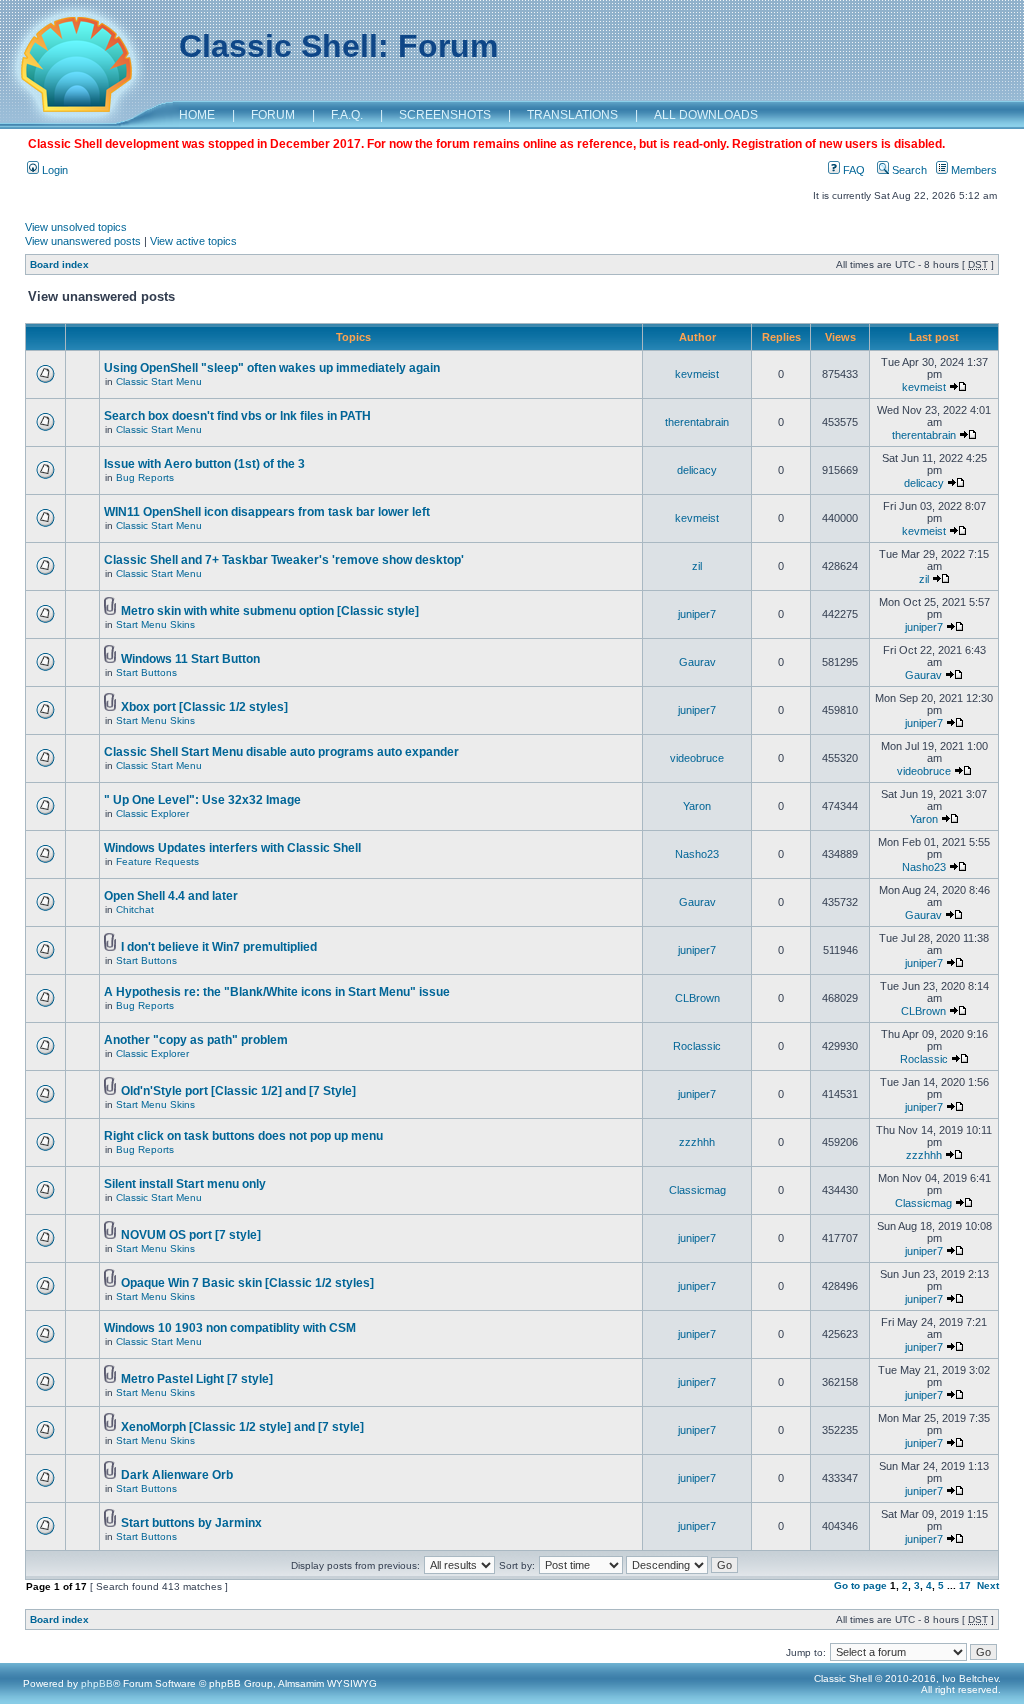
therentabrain (697, 422)
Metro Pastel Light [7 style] (197, 1379)
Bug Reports (145, 477)
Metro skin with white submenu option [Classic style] (270, 611)
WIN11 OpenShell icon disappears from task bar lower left (267, 512)
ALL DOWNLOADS (706, 115)
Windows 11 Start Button (190, 659)
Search (908, 170)
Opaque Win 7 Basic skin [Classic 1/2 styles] (247, 1283)
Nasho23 (697, 854)
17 (965, 1585)
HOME (197, 115)
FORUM (273, 115)
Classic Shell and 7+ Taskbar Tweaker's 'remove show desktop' (284, 560)
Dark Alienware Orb (177, 1475)
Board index (59, 264)
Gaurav (697, 662)
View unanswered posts (83, 241)
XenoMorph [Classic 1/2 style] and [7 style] (242, 1427)
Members (972, 170)
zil (697, 566)
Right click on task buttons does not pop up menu (243, 1136)
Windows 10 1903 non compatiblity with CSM (230, 1328)
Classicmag (697, 1190)
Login (53, 170)
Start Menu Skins (155, 624)
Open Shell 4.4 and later (171, 896)
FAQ (852, 170)
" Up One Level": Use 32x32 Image (202, 800)
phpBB (97, 1683)
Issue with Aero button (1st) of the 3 (204, 464)
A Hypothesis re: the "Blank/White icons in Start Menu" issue (277, 992)
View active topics (193, 241)
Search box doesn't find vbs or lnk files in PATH (237, 416)
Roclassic (697, 1046)
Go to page (860, 1585)
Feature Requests (157, 861)
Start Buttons (146, 672)
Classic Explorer (152, 813)
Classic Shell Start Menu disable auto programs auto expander (281, 752)
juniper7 (697, 614)
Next (988, 1585)
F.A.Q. (347, 115)
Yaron (697, 806)
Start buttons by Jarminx (191, 1523)
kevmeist (697, 374)
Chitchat (135, 909)
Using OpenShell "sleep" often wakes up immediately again (272, 368)
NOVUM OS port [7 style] (191, 1235)
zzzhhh (697, 1142)
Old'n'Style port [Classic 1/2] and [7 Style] (238, 1091)
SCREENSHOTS (445, 115)
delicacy (697, 470)
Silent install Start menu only (185, 1184)
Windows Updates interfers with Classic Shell (232, 848)
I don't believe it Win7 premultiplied (219, 947)
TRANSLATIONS (572, 115)
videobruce (697, 758)
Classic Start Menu (159, 381)
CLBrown (697, 998)
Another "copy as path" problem (196, 1040)
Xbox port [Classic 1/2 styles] (204, 707)
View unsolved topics (76, 227)
